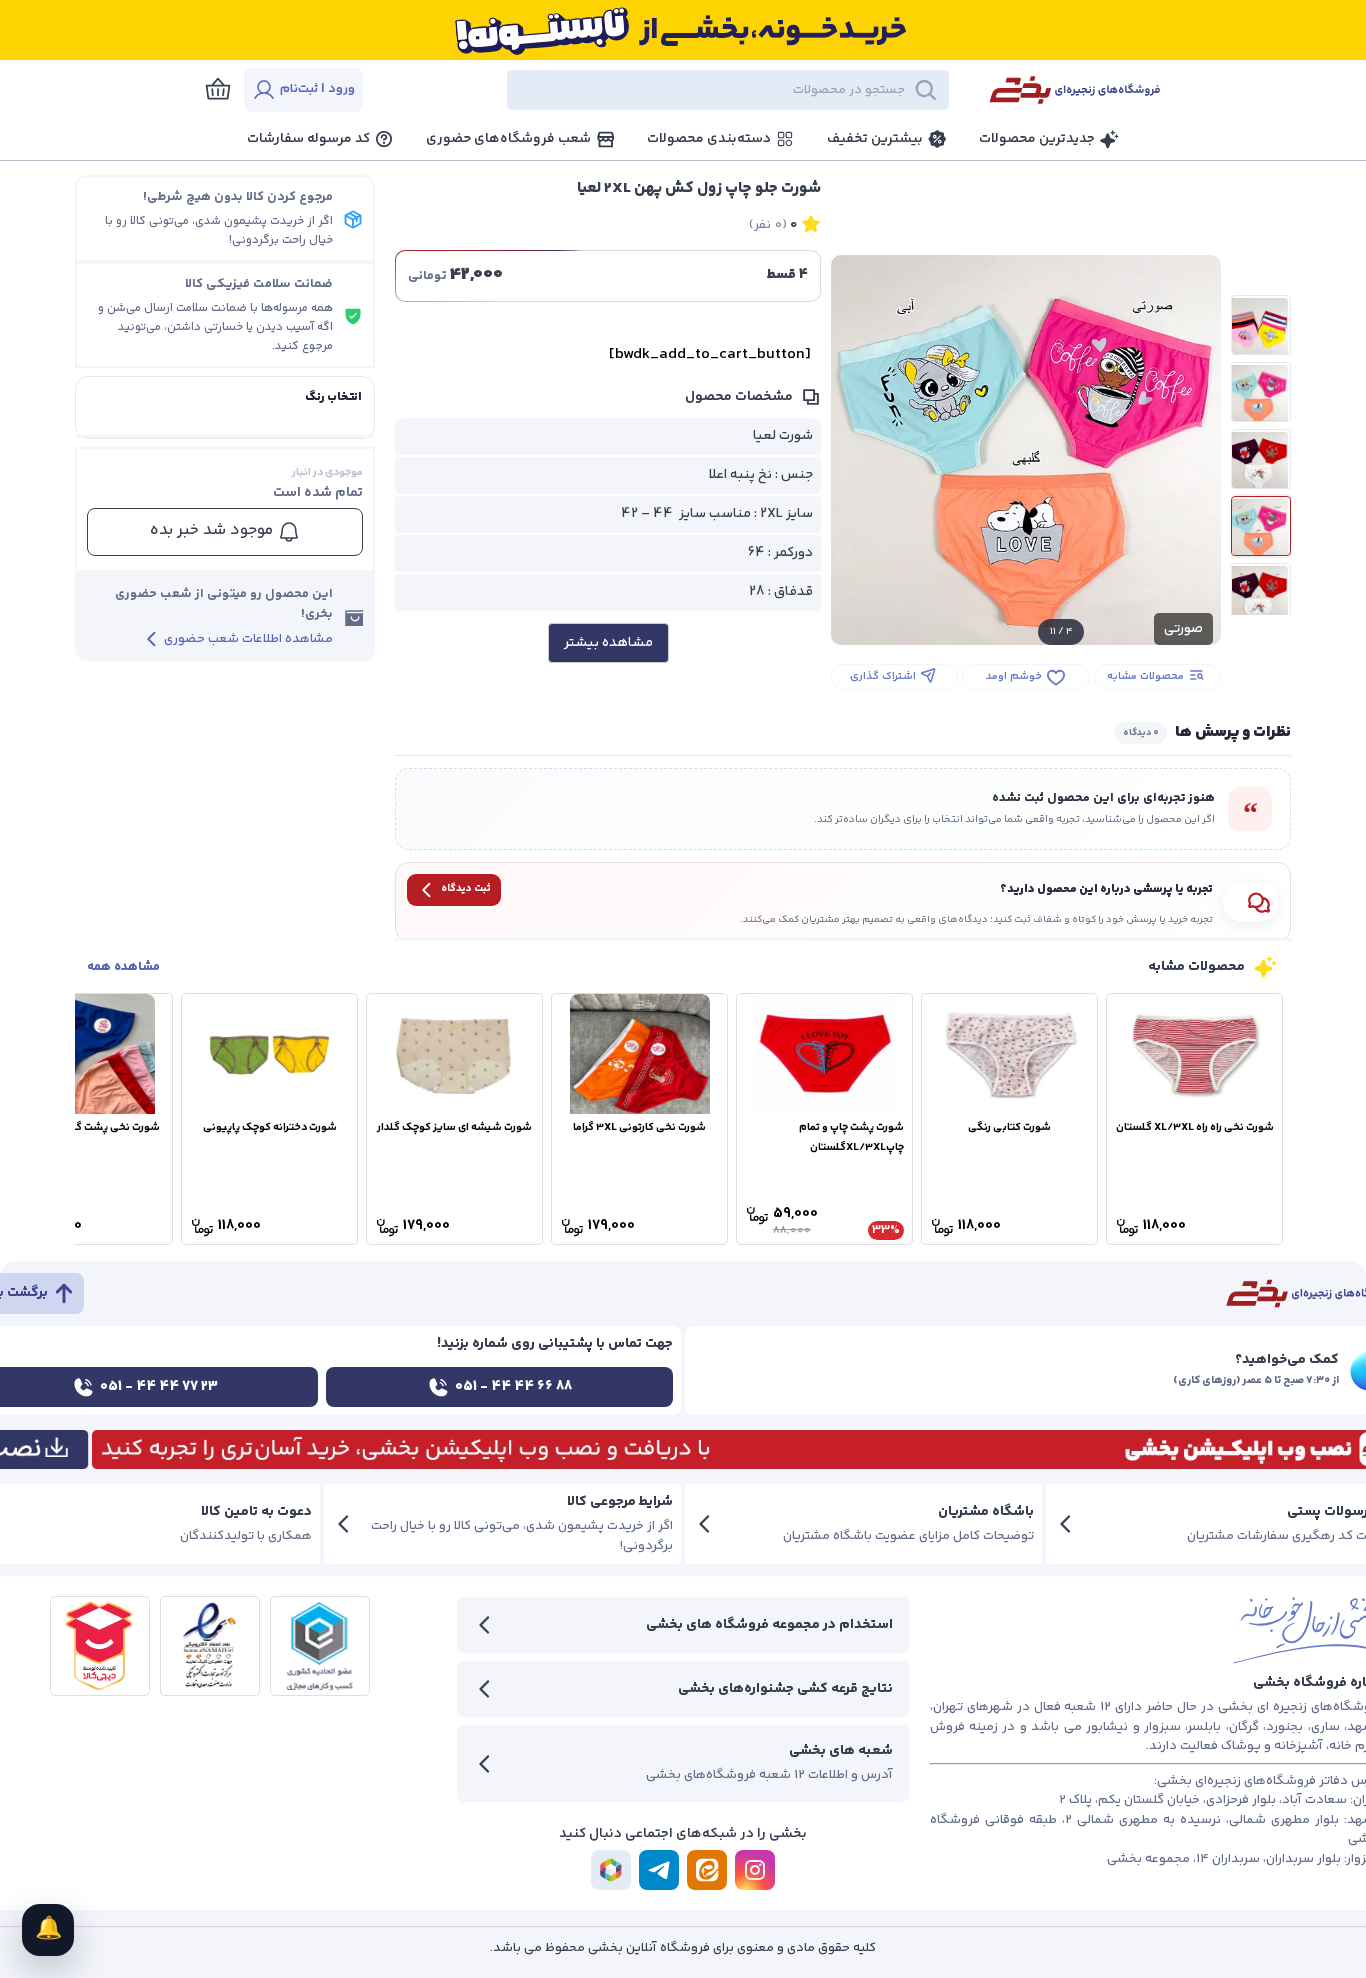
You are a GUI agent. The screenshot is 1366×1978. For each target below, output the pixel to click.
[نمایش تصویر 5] (1261, 593)
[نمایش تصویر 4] (1261, 526)
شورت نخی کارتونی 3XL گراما (639, 1127)
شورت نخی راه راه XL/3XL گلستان (1195, 1127)
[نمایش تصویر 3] (1261, 459)
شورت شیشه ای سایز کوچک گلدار (454, 1127)
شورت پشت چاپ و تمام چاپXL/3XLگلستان (851, 1137)
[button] (673, 90)
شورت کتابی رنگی (1009, 1127)
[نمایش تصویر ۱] (1261, 325)
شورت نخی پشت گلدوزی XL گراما (85, 1127)
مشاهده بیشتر (608, 643)
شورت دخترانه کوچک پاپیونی (270, 1127)
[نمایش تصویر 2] (1261, 392)
